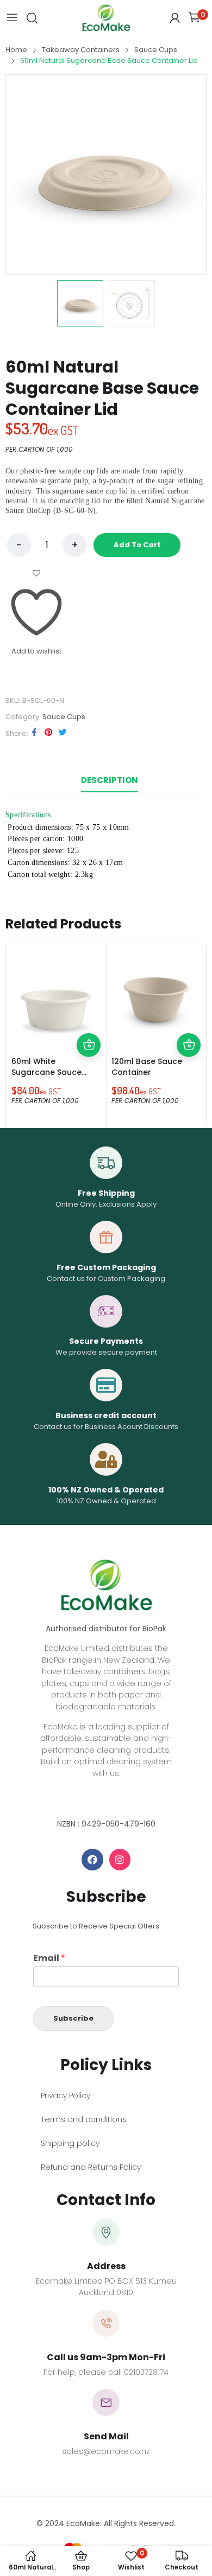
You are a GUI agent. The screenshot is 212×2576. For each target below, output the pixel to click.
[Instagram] (120, 1860)
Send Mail (106, 2436)
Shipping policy (70, 2143)
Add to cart (137, 545)
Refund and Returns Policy (91, 2167)
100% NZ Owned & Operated (106, 1490)
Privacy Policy (66, 2096)
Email (49, 1959)
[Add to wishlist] (89, 1021)
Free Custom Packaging (106, 1267)
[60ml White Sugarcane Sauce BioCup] (56, 994)
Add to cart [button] (89, 1045)
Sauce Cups (64, 717)
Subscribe (73, 2018)
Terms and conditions (84, 2119)
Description (110, 780)
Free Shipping (106, 1193)
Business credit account (106, 1415)
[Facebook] (92, 1860)
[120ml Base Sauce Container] (156, 994)
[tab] (110, 780)
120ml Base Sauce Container (147, 1067)
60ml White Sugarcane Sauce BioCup (46, 1072)
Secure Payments (106, 1341)
